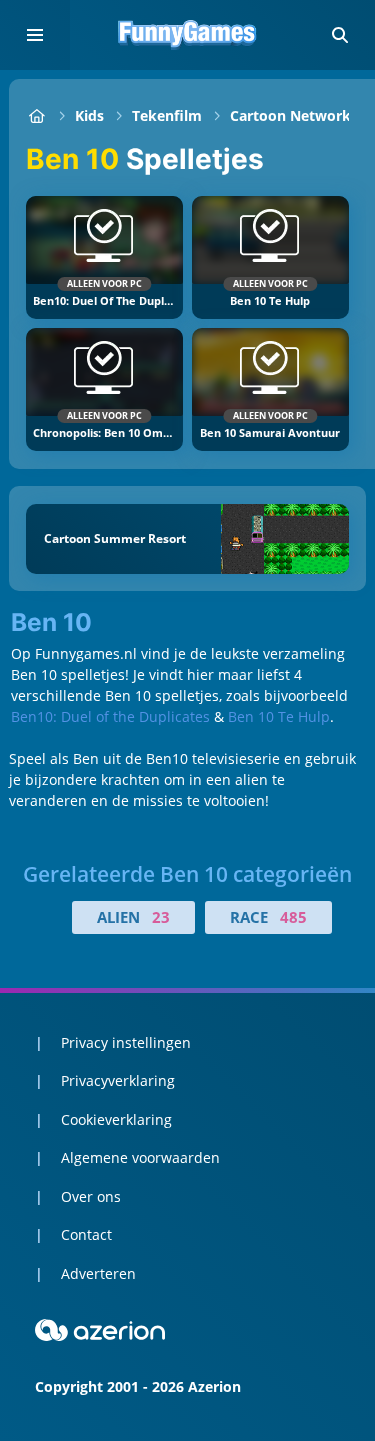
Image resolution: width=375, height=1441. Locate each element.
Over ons (91, 1196)
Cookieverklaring (116, 1119)
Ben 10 (51, 623)
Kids (89, 115)
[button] (340, 35)
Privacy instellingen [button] (126, 1042)
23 (161, 917)
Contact (86, 1234)
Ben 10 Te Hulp (279, 716)
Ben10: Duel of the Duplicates (110, 716)
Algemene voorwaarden (140, 1157)
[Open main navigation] (35, 35)
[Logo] (188, 35)
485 (293, 917)
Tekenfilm (167, 115)
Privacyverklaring (118, 1080)
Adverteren (98, 1273)
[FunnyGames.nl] (36, 115)
